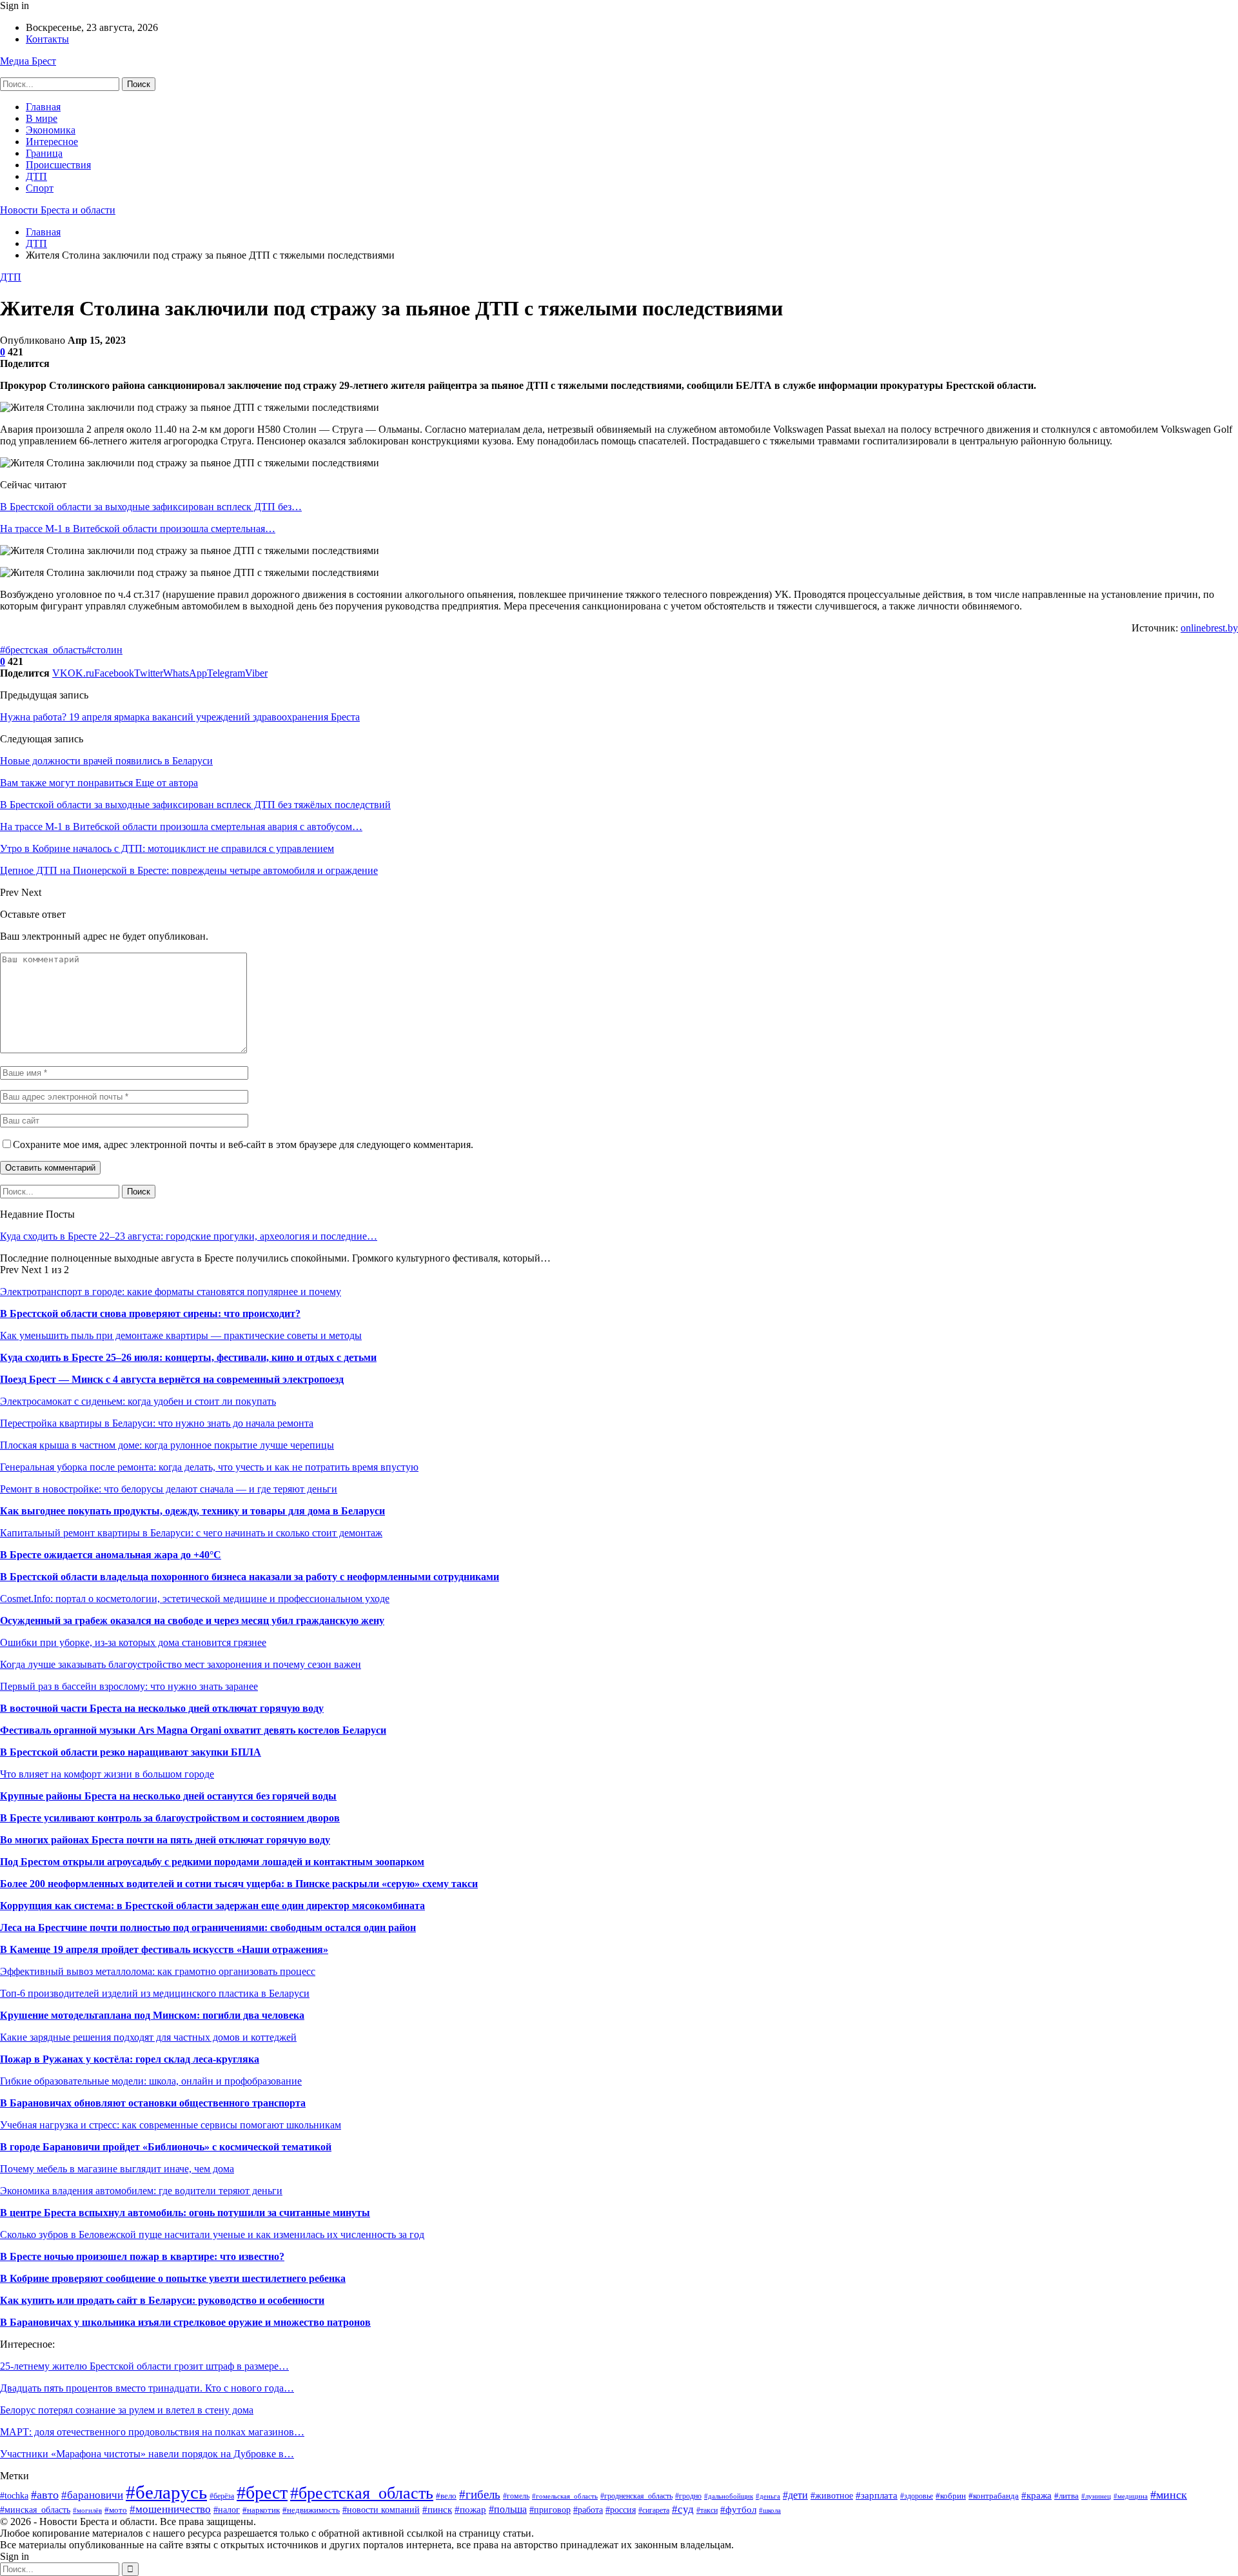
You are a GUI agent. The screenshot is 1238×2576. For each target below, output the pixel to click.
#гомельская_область (565, 2496)
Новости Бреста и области (58, 210)
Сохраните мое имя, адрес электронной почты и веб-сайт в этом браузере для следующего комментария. (243, 1144)
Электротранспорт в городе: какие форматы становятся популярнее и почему (171, 1292)
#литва (1066, 2496)
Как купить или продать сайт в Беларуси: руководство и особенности (162, 2300)
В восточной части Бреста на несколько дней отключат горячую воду (162, 1708)
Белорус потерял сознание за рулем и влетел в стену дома (127, 2410)
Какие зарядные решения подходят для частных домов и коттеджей (148, 2037)
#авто (45, 2495)
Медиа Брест (28, 61)
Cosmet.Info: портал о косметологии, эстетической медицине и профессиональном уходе (195, 1599)
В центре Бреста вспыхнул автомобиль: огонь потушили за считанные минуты (185, 2213)
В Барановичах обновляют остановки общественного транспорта (153, 2103)
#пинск (437, 2509)
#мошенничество (170, 2509)
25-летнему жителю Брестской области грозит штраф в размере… (144, 2366)
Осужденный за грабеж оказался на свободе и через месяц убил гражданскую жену (192, 1620)
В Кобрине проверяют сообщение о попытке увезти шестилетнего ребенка (173, 2278)
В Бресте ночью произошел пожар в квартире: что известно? (142, 2256)
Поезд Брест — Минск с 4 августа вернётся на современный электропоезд (172, 1379)
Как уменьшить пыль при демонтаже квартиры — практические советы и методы (181, 1335)
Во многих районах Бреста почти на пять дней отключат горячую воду (165, 1840)
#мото (116, 2510)
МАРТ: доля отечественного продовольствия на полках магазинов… (152, 2432)
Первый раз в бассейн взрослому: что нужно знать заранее (129, 1686)
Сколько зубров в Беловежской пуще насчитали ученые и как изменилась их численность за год (212, 2234)
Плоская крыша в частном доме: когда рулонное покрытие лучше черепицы (167, 1445)
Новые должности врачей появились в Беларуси (106, 761)
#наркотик (261, 2510)
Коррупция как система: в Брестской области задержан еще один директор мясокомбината (212, 1906)
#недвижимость (311, 2510)
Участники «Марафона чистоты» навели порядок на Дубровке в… (147, 2454)
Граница (44, 153)
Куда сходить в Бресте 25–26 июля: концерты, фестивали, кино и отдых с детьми (188, 1357)
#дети (795, 2495)
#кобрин (951, 2496)
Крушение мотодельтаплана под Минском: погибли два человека (152, 2015)
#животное (832, 2495)
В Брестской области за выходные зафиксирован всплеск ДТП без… (151, 507)
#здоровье (917, 2496)
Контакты (47, 39)
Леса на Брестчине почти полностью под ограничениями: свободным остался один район (208, 1927)
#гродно (688, 2496)
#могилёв (87, 2511)
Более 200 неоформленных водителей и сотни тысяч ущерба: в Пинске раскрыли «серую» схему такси (239, 1884)
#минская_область (35, 2510)
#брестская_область (43, 650)
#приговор (550, 2510)
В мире (42, 118)
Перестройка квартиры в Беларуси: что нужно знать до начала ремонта (157, 1423)
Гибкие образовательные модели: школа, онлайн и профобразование (151, 2081)
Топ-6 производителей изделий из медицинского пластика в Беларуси (155, 1993)
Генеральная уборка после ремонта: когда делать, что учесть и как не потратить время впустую (209, 1467)
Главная (43, 107)
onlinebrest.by (1209, 628)
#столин (104, 650)
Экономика (51, 130)
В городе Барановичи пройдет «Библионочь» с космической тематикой (166, 2147)
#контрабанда (994, 2496)
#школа (770, 2510)
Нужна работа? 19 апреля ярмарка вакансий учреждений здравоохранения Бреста (180, 717)
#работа (588, 2510)
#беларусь (166, 2492)
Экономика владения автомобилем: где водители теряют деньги (141, 2191)
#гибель (480, 2494)
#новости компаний (381, 2510)
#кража (1037, 2495)
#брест (262, 2492)
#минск (1169, 2495)
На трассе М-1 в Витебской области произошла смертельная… (138, 529)
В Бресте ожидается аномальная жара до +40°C (111, 1555)
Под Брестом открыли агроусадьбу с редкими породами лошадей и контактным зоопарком (212, 1862)
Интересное (52, 142)
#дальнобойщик (729, 2496)
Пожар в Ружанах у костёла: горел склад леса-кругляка (130, 2059)
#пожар (470, 2509)
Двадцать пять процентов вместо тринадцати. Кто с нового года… (147, 2388)
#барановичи (92, 2495)
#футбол (738, 2509)
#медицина (1131, 2496)
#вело (446, 2496)
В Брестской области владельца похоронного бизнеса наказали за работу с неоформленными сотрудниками (250, 1577)
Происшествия (58, 165)
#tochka (14, 2496)
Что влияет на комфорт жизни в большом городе (107, 1774)
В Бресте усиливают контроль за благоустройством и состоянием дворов (170, 1818)
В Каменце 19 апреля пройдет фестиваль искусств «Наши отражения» (164, 1949)
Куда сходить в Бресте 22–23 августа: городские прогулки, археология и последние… (189, 1236)
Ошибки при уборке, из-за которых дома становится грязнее (133, 1642)
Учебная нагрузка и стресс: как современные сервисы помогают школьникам (171, 2125)
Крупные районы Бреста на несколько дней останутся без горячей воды (168, 1796)
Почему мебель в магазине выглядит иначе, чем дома (117, 2169)
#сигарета (654, 2511)
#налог (227, 2510)
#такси (707, 2510)
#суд (683, 2509)
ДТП (36, 176)
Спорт (40, 188)
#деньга (768, 2496)
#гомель (516, 2496)
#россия (621, 2510)
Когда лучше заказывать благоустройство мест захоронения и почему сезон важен (181, 1664)
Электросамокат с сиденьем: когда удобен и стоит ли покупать (138, 1401)
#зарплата (877, 2495)
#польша (508, 2509)
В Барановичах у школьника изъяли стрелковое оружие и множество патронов (185, 2322)
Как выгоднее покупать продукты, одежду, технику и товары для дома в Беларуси (192, 1511)
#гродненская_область (636, 2496)
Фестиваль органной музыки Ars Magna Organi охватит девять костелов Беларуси (193, 1730)
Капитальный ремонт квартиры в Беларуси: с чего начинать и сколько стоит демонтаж (191, 1533)
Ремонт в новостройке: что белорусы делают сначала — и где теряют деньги (169, 1489)
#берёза (222, 2496)
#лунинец (1096, 2496)
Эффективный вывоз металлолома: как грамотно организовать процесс (158, 1971)
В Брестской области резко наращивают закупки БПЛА (131, 1752)
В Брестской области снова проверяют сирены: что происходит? (150, 1313)
